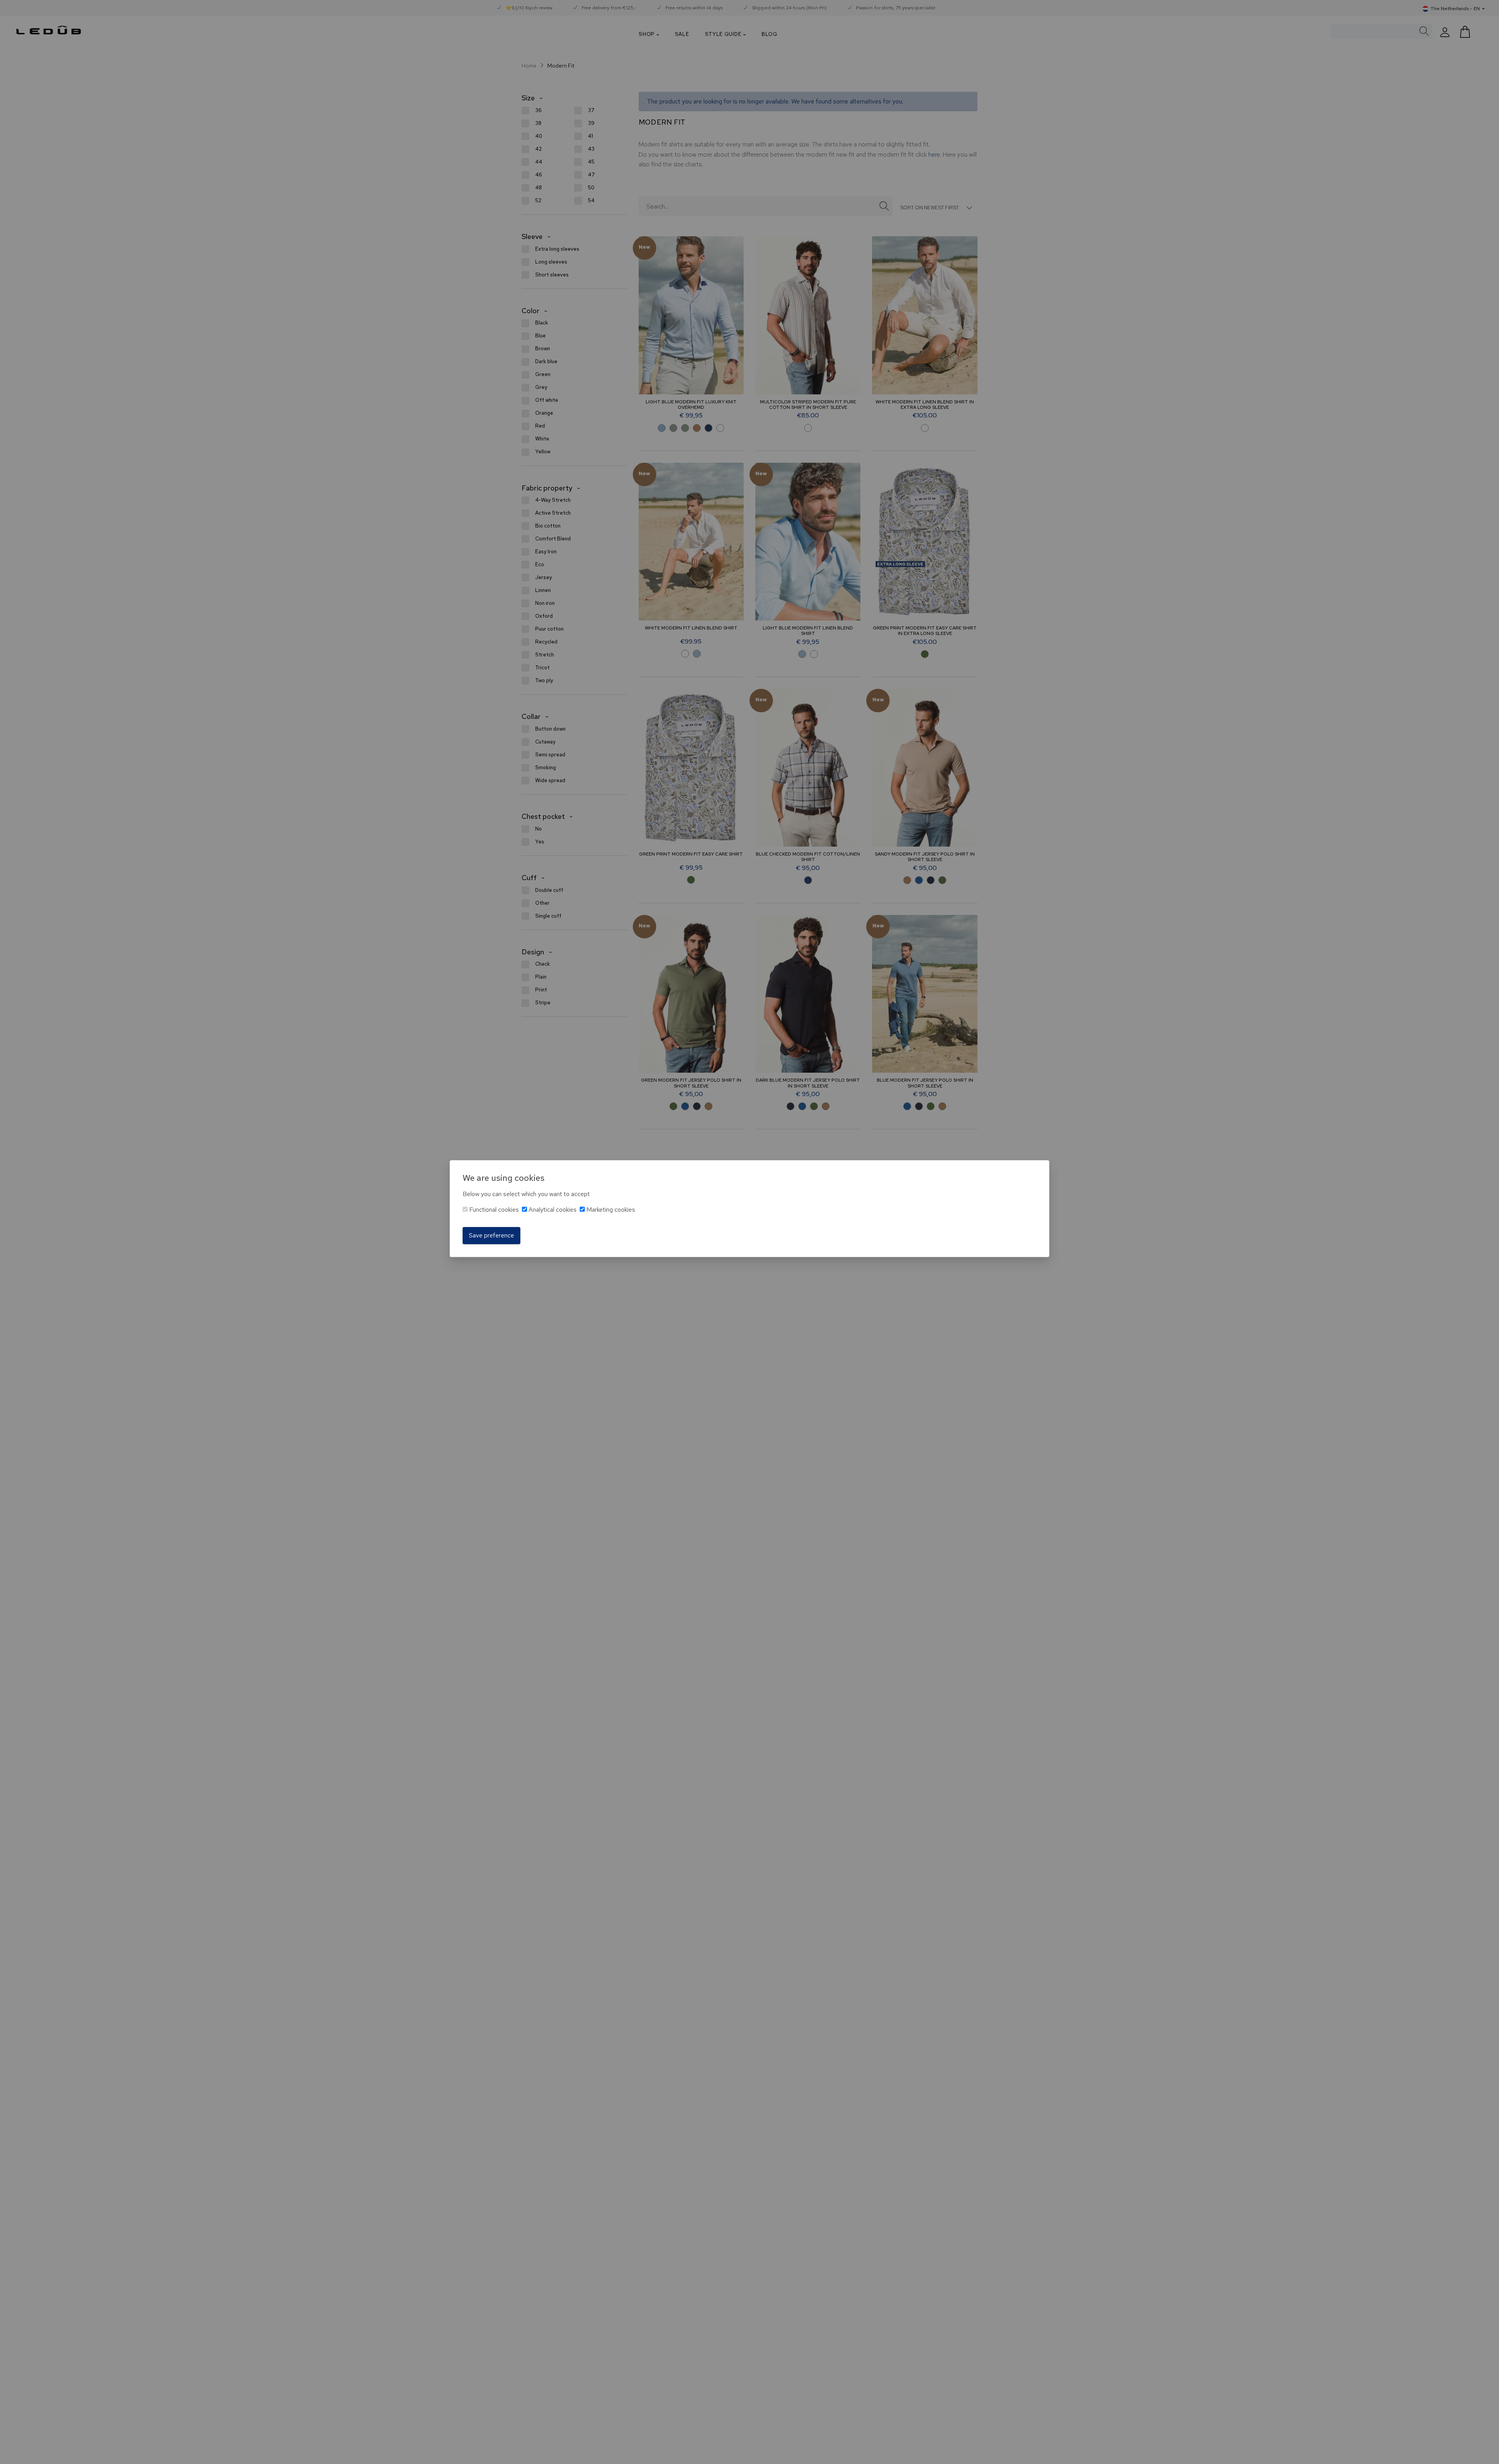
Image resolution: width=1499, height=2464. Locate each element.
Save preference (491, 1235)
